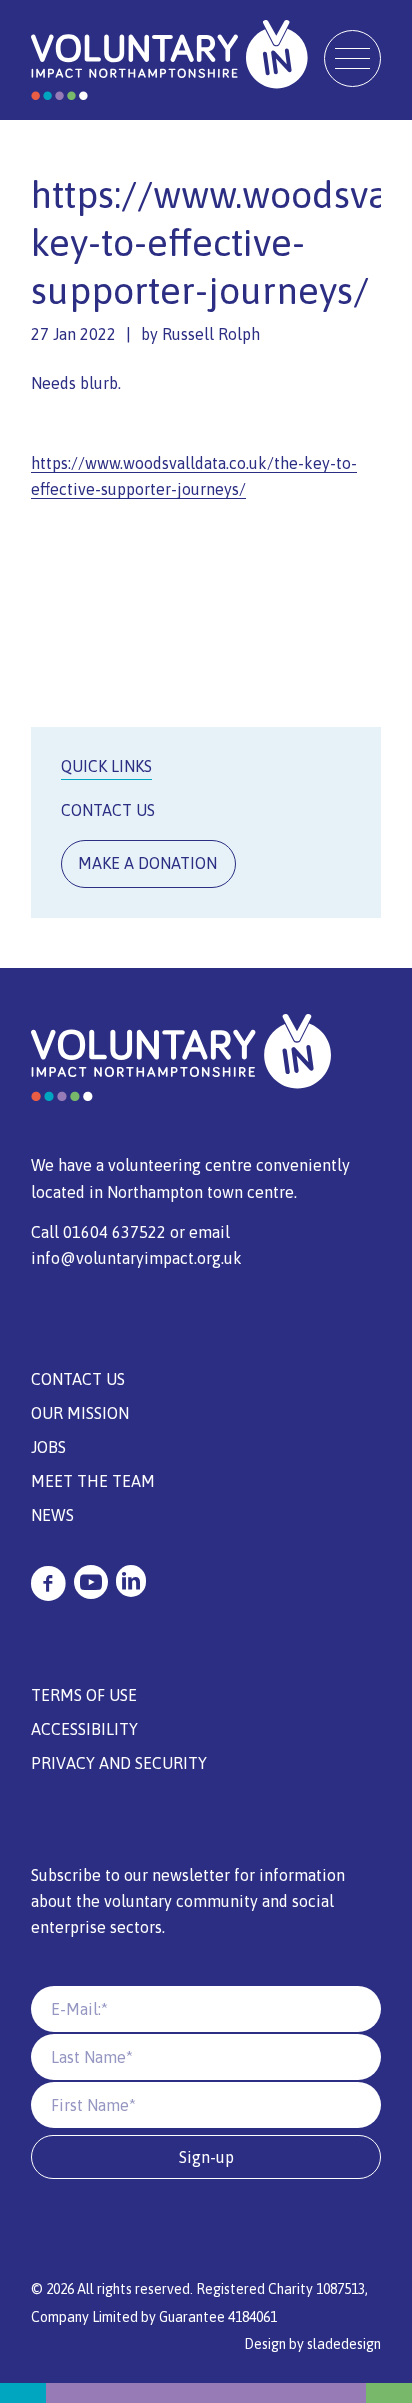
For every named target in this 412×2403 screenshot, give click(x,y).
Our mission (80, 1413)
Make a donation (147, 863)
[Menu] (342, 40)
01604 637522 (114, 1232)
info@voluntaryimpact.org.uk (136, 1258)
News (52, 1515)
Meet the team (93, 1481)
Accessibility (84, 1729)
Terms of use (84, 1695)
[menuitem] (342, 40)
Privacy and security (119, 1763)
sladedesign (344, 2344)
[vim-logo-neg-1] (171, 60)
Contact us (108, 810)
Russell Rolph (211, 334)
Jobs (48, 1447)
